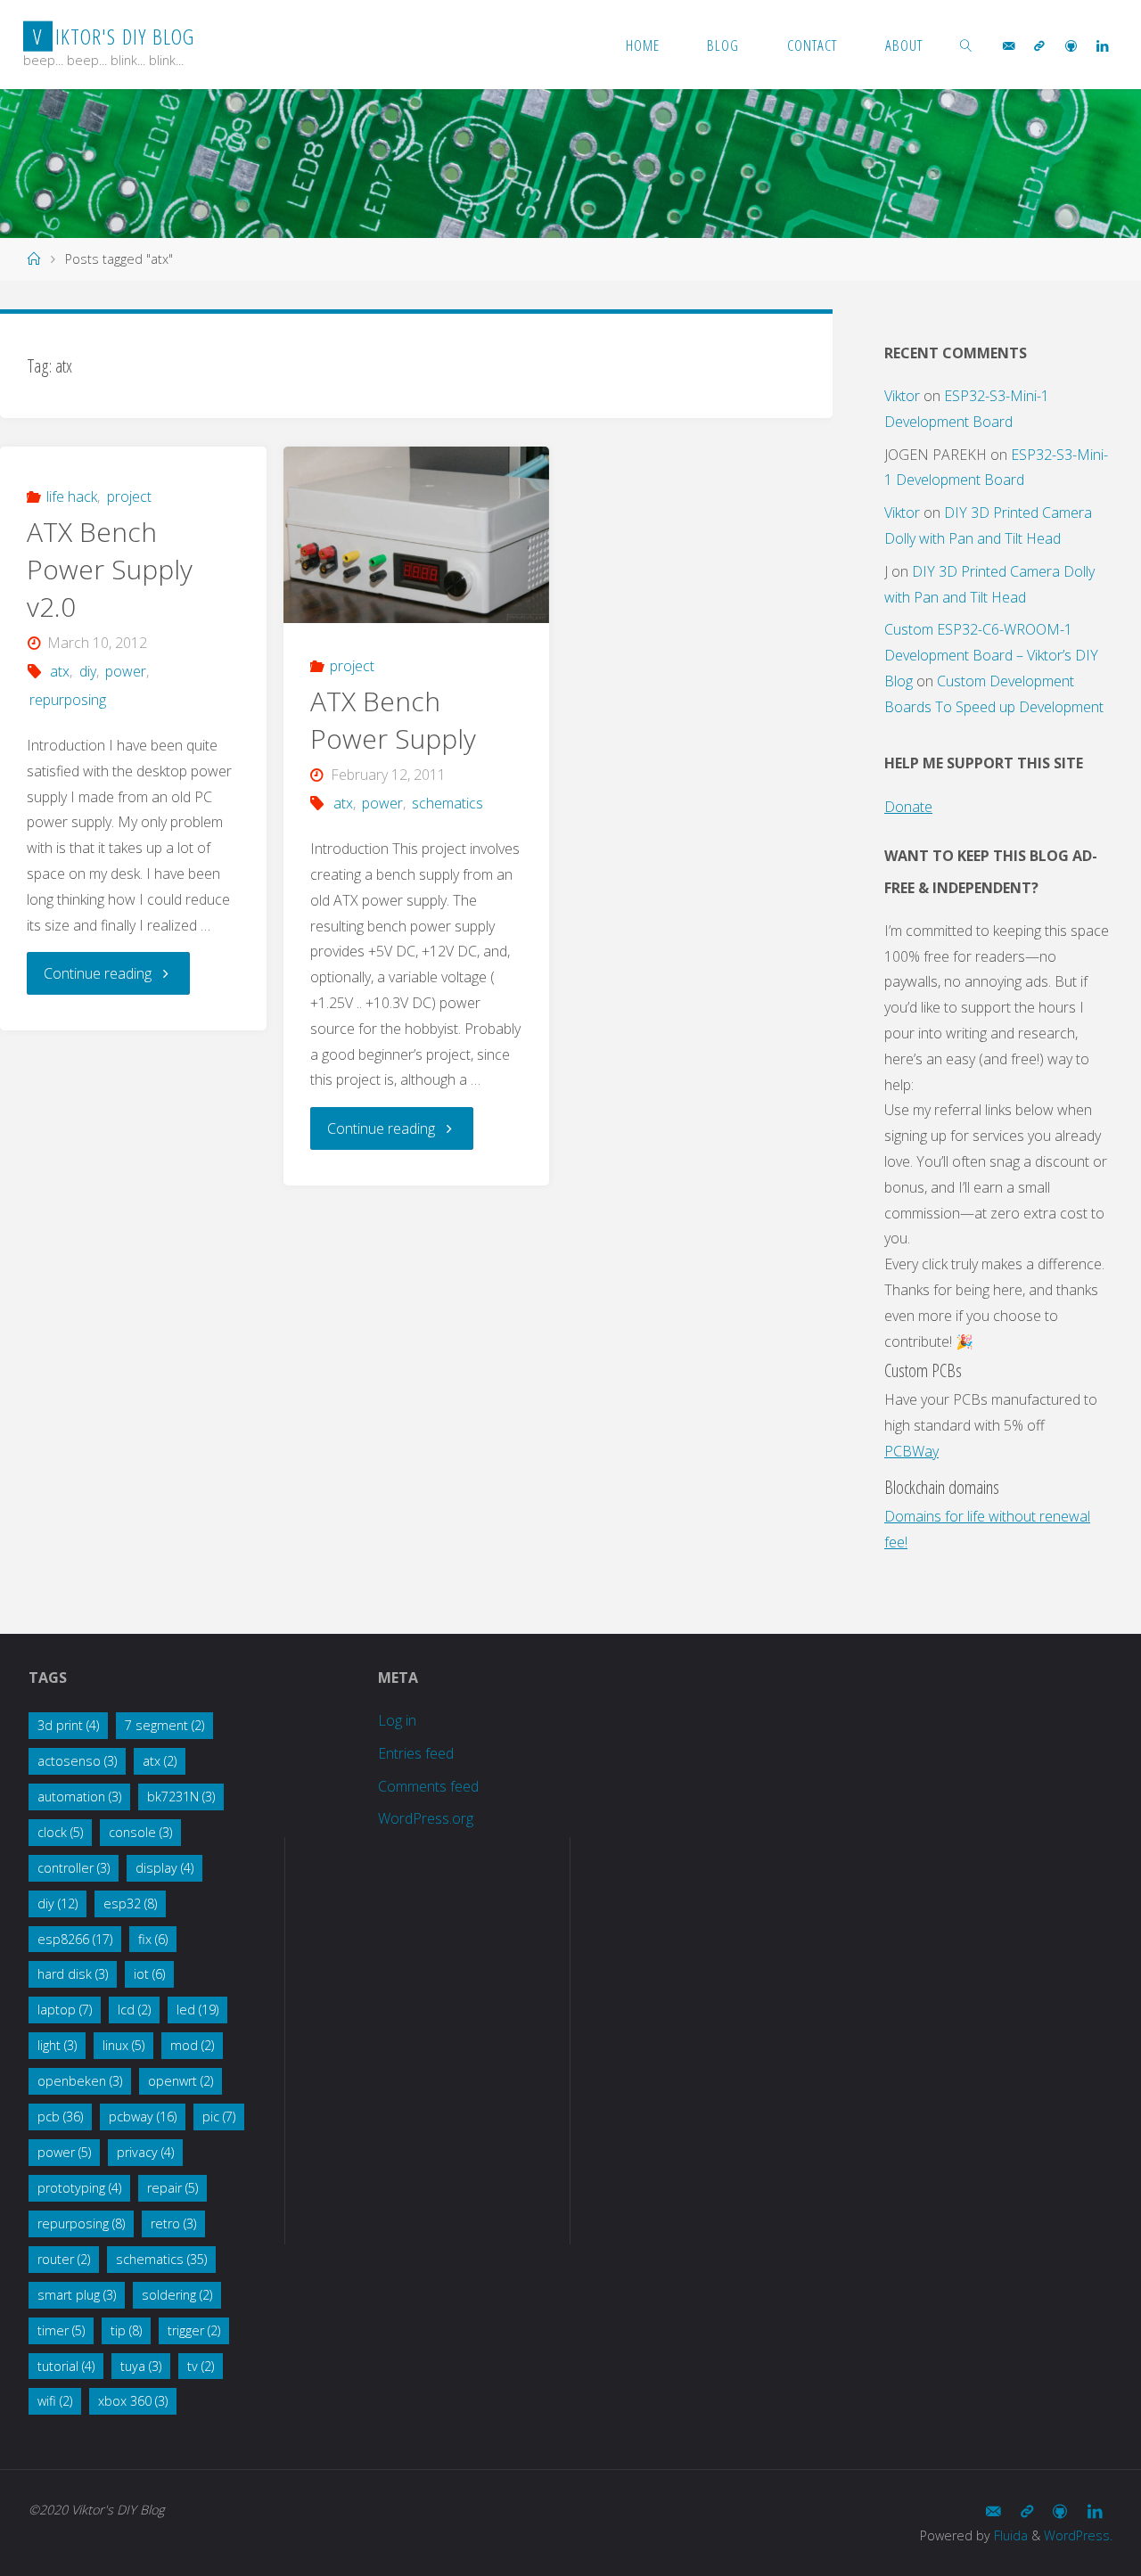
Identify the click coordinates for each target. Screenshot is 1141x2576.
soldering (177, 2295)
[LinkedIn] (1102, 45)
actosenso (77, 1761)
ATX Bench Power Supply (393, 720)
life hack (72, 496)
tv (201, 2366)
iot (149, 1974)
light (57, 2045)
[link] (966, 45)
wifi (55, 2401)
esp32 (130, 1903)
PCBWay (911, 1451)
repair (172, 2188)
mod (192, 2045)
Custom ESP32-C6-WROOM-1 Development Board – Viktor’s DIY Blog (991, 655)
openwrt (181, 2081)
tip (126, 2330)
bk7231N (181, 1797)
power (126, 671)
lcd (134, 2010)
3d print (68, 1725)
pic (219, 2117)
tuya (141, 2366)
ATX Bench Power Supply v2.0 (110, 569)
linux (123, 2045)
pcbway (143, 2117)
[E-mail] (1009, 45)
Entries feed (416, 1753)
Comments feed (428, 1786)
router (64, 2259)
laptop (65, 2010)
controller (74, 1868)
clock (60, 1832)
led (197, 2010)
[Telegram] (1039, 45)
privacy (145, 2152)
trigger (194, 2330)
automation (79, 1797)
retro (173, 2223)
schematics (447, 803)
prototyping (79, 2188)
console (140, 1832)
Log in (397, 1720)
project (129, 496)
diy (87, 671)
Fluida (1009, 2535)
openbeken (80, 2081)
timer (61, 2330)
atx (60, 671)
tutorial (66, 2366)
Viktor (902, 396)
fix (153, 1939)
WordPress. (1078, 2535)
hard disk (73, 1974)
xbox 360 (133, 2401)
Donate (908, 807)
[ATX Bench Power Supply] (417, 535)
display (164, 1868)
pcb (60, 2117)
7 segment (164, 1725)
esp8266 (75, 1939)
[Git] (1071, 45)
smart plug (77, 2295)
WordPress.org (426, 1818)
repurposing (68, 700)
